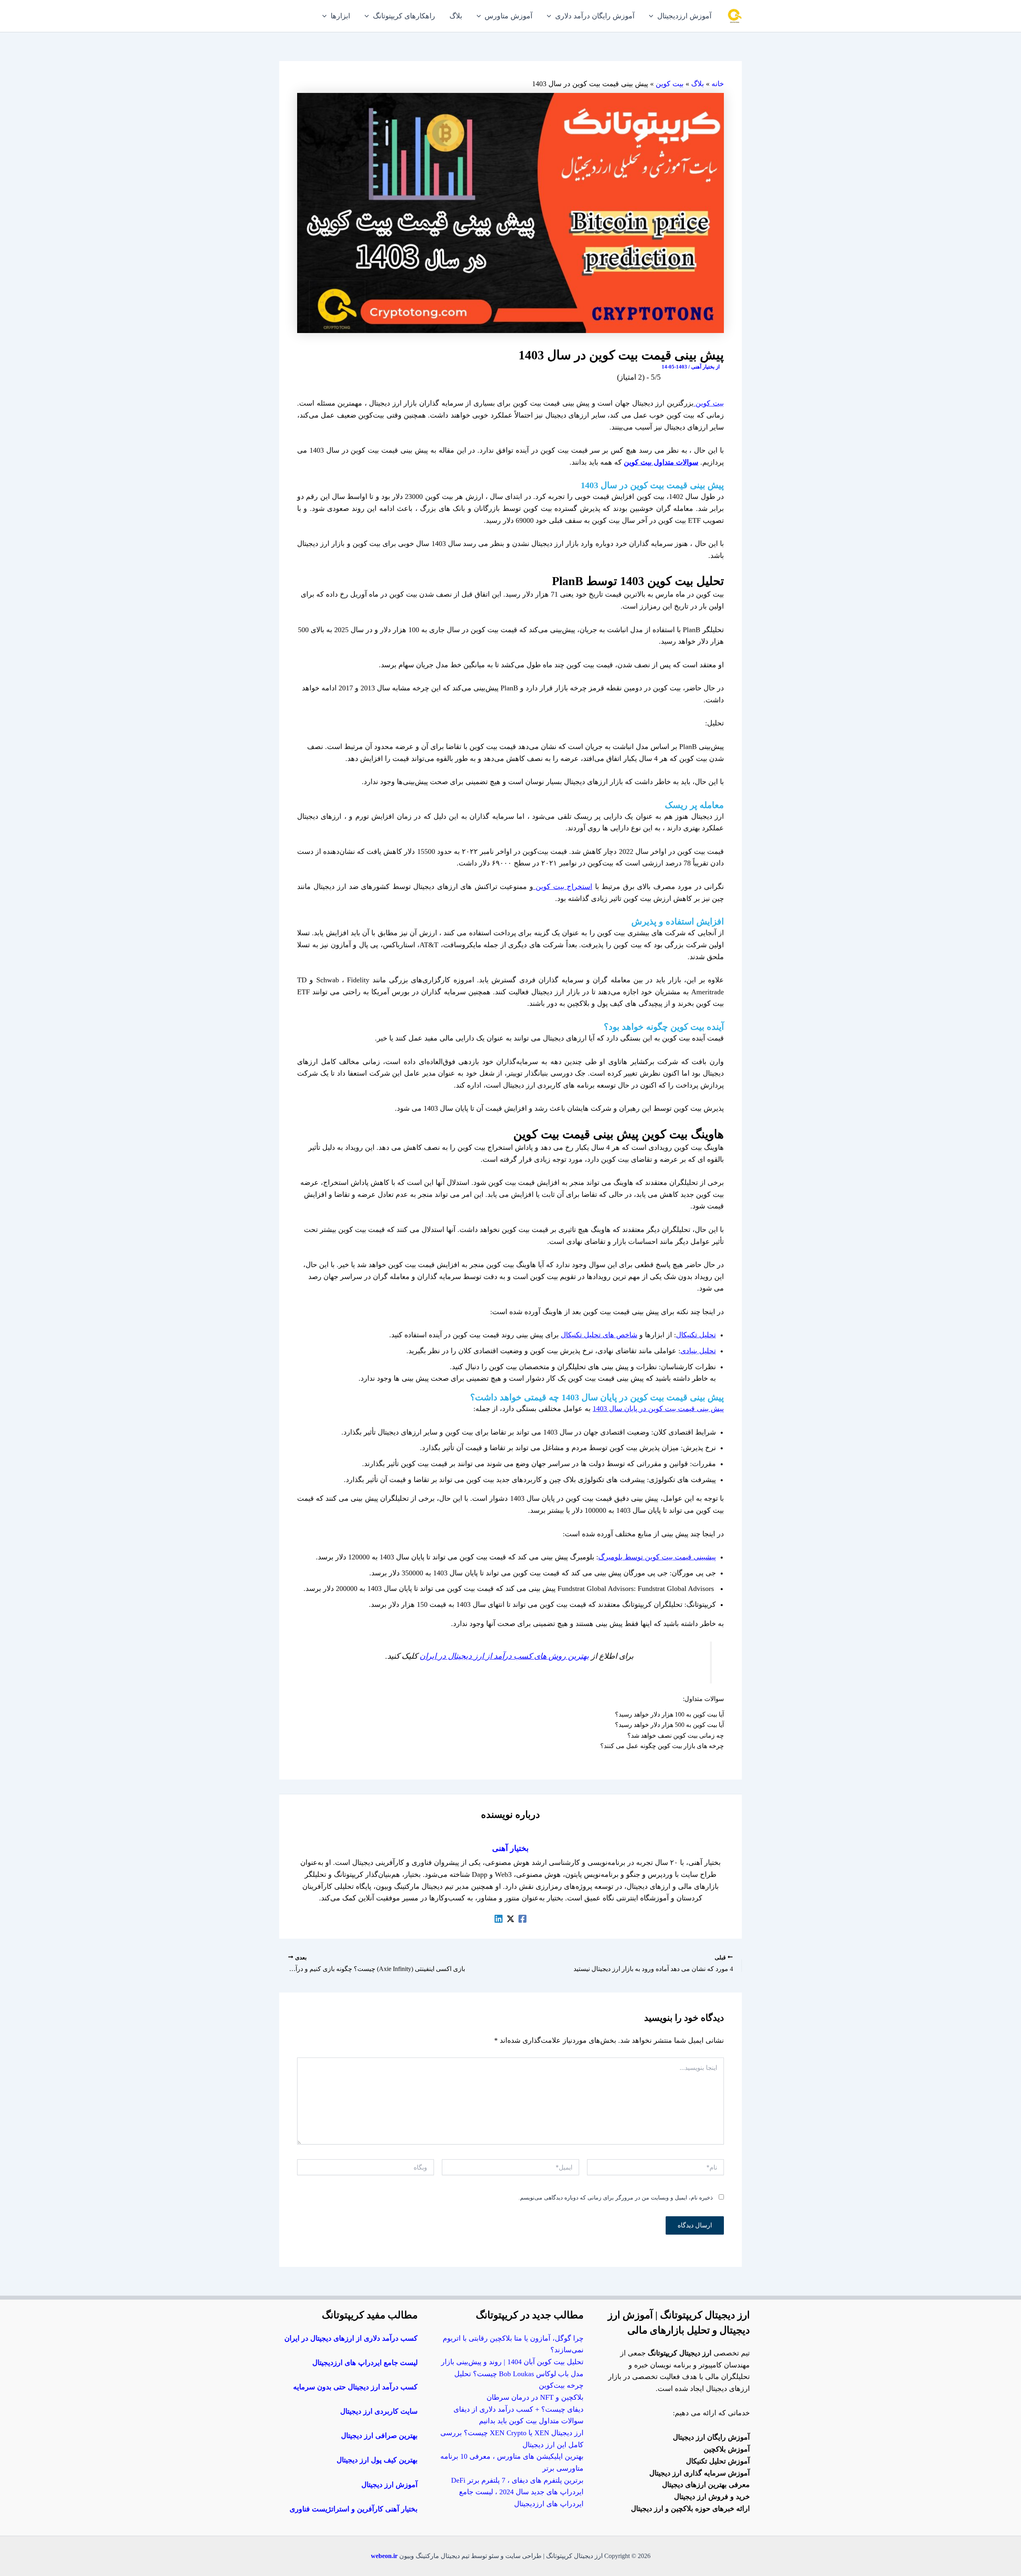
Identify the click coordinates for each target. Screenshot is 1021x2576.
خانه (718, 84)
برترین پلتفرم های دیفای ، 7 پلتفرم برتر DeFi (517, 2480)
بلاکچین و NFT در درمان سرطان (535, 2397)
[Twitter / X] (510, 1918)
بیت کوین (670, 84)
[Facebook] (522, 1918)
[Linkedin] (499, 1918)
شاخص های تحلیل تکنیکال (599, 1335)
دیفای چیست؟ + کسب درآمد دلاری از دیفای (518, 2409)
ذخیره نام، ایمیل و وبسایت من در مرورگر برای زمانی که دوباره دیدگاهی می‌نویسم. (616, 2198)
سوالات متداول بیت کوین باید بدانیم (531, 2421)
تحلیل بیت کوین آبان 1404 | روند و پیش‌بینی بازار (512, 2362)
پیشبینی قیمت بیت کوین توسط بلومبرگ (657, 1557)
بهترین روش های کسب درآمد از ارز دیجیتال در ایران (504, 1656)
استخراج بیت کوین (563, 887)
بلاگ (698, 84)
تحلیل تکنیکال (696, 1335)
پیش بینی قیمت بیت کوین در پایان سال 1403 (658, 1409)
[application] (653, 16)
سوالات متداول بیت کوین (661, 462)
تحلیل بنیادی (698, 1351)
